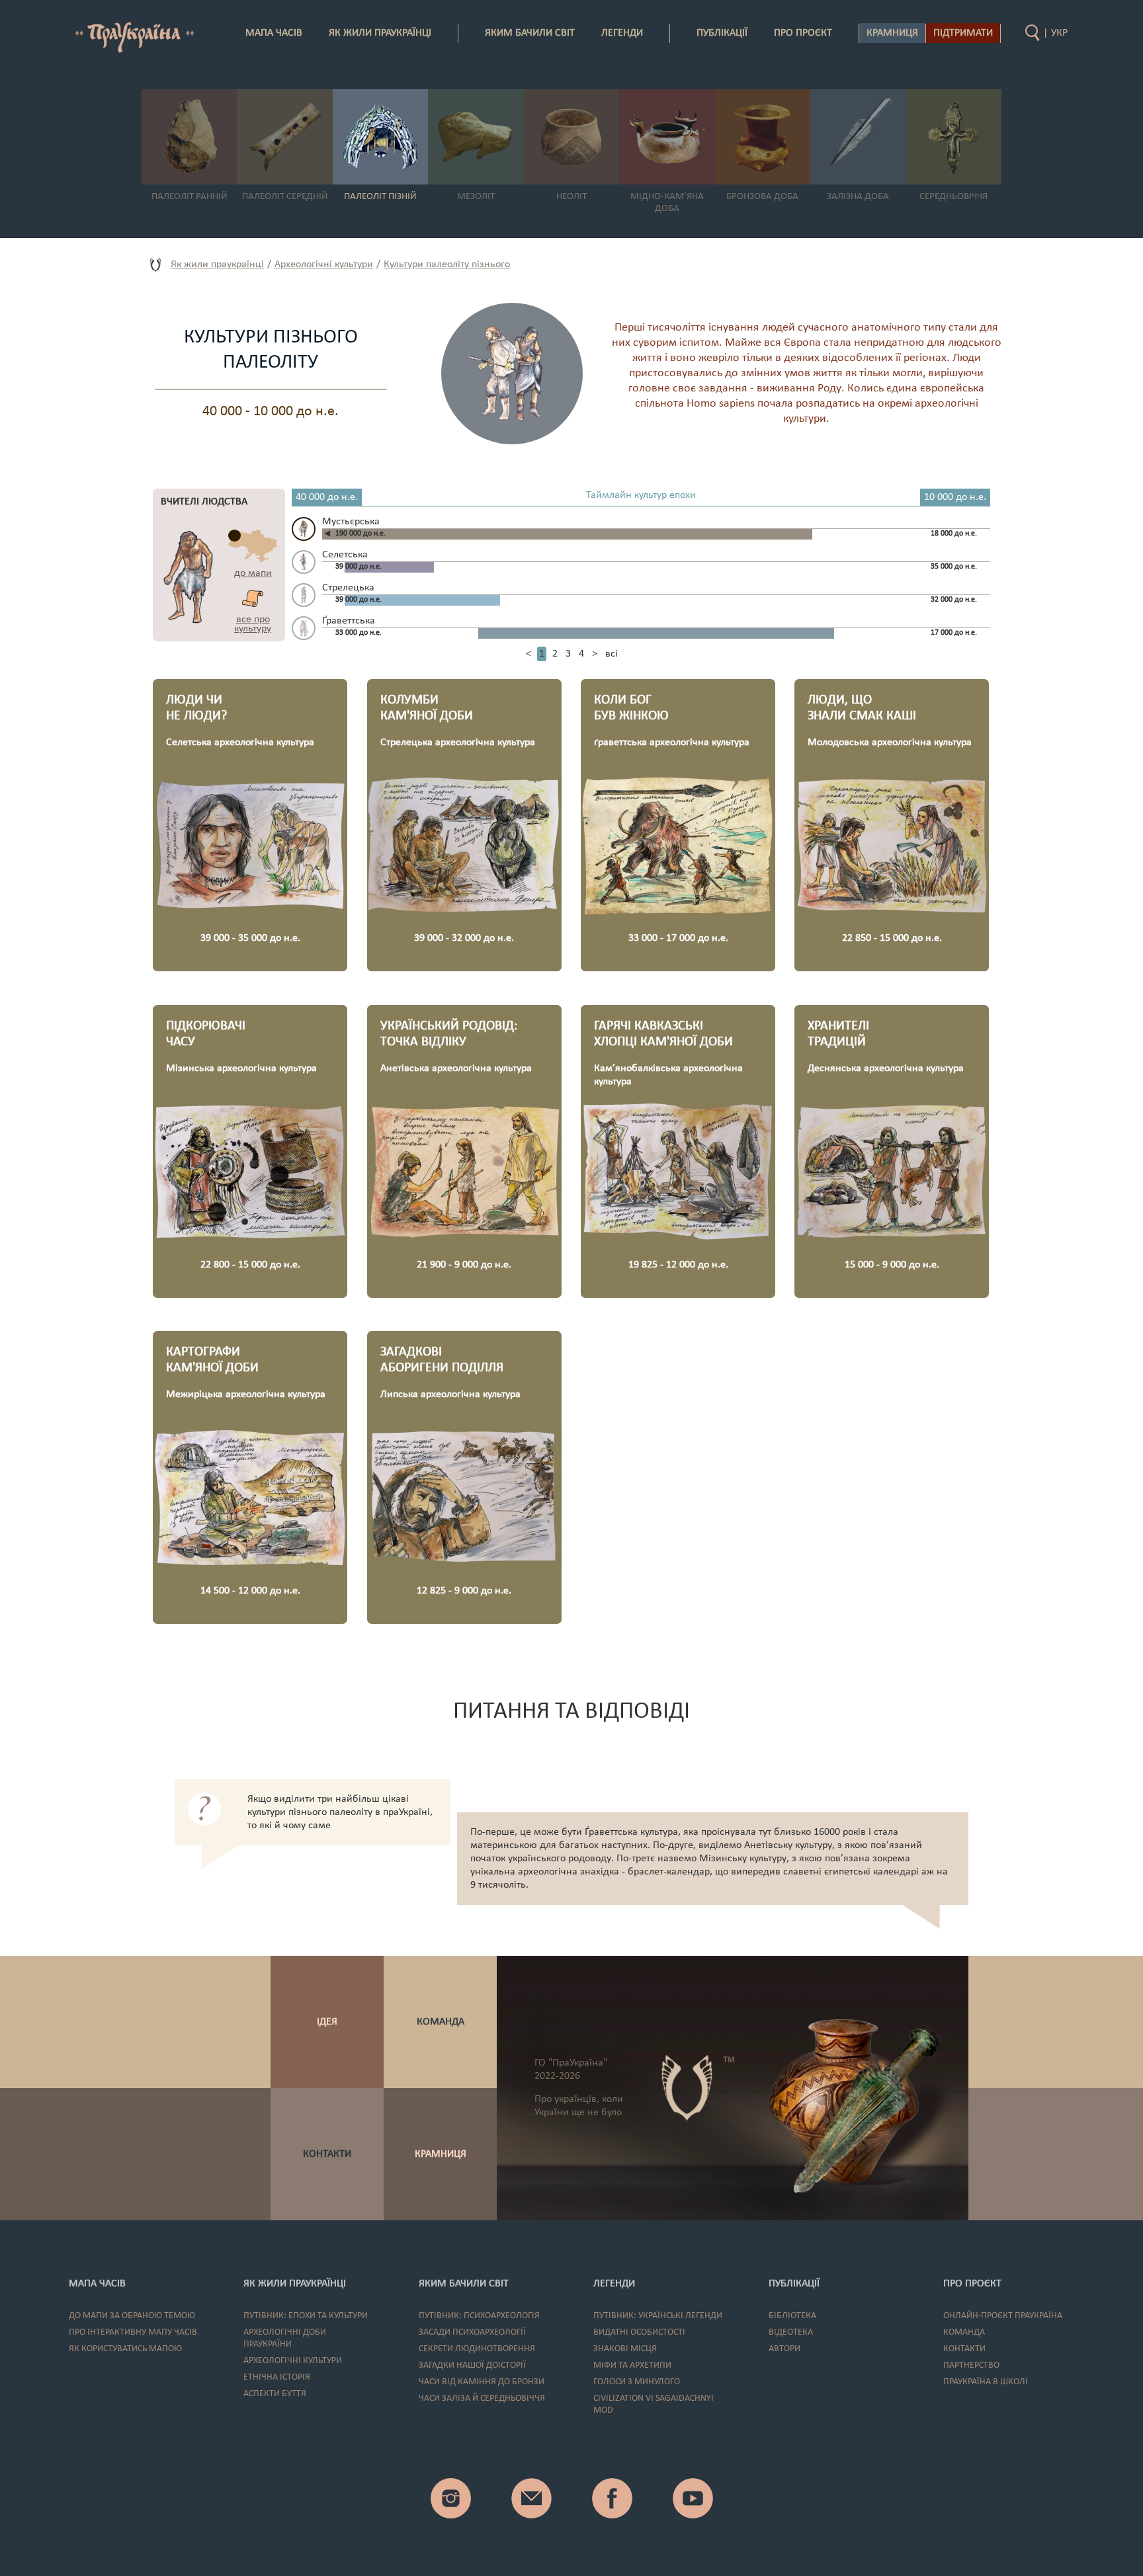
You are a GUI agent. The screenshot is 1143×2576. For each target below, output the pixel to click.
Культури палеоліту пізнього (447, 264)
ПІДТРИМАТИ (963, 33)
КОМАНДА (441, 2022)
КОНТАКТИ (327, 2154)
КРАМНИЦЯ (441, 2154)
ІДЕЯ (327, 2022)
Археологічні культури (324, 264)
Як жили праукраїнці (217, 264)
